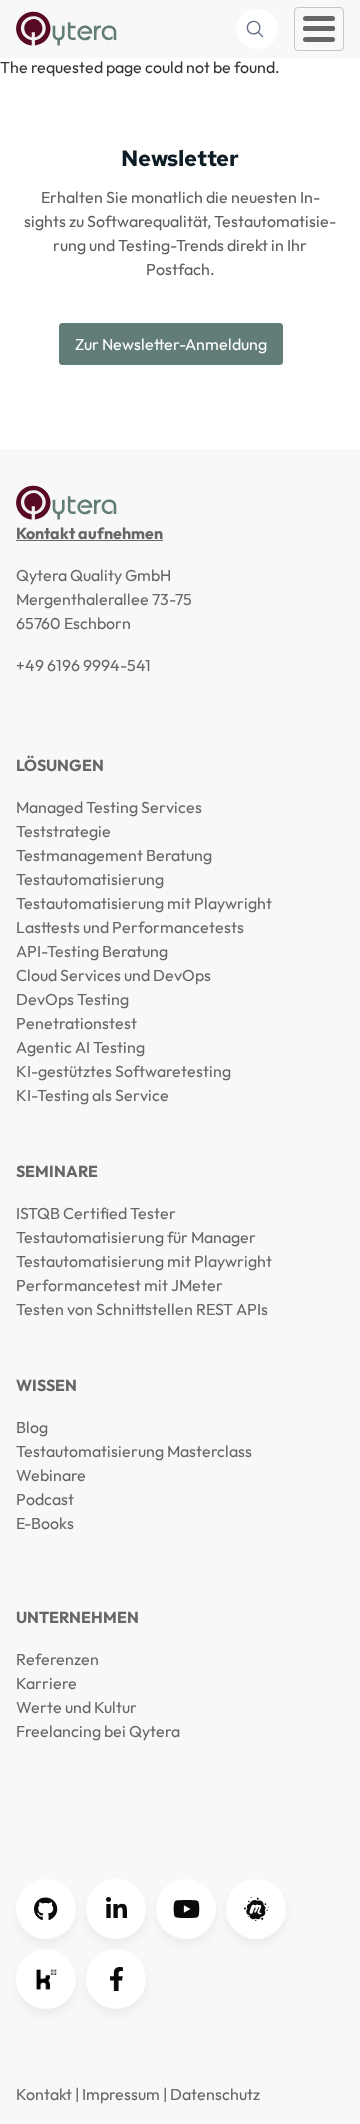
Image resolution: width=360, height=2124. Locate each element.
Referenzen (57, 1659)
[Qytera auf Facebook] (116, 1979)
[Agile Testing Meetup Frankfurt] (256, 1909)
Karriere (46, 1683)
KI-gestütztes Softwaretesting (123, 1071)
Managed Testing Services (109, 807)
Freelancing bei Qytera (98, 1731)
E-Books (45, 1523)
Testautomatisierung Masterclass (134, 1451)
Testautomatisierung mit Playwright (144, 903)
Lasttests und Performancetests (130, 927)
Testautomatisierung (90, 879)
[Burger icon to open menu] (319, 29)
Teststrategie (63, 831)
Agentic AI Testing (80, 1047)
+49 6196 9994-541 (83, 665)
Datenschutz (215, 2094)
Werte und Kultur (76, 1707)
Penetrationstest (76, 1023)
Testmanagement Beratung (114, 855)
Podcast (45, 1499)
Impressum (121, 2094)
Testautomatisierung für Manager (136, 1237)
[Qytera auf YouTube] (186, 1909)
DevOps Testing (72, 999)
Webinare (51, 1475)
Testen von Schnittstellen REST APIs (142, 1309)
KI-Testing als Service (92, 1095)
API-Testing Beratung (92, 951)
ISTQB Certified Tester (96, 1213)
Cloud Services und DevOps (113, 975)
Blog (32, 1427)
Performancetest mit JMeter (119, 1285)
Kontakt (44, 2094)
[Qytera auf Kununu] (46, 1979)
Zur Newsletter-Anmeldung (171, 344)
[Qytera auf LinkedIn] (116, 1909)
